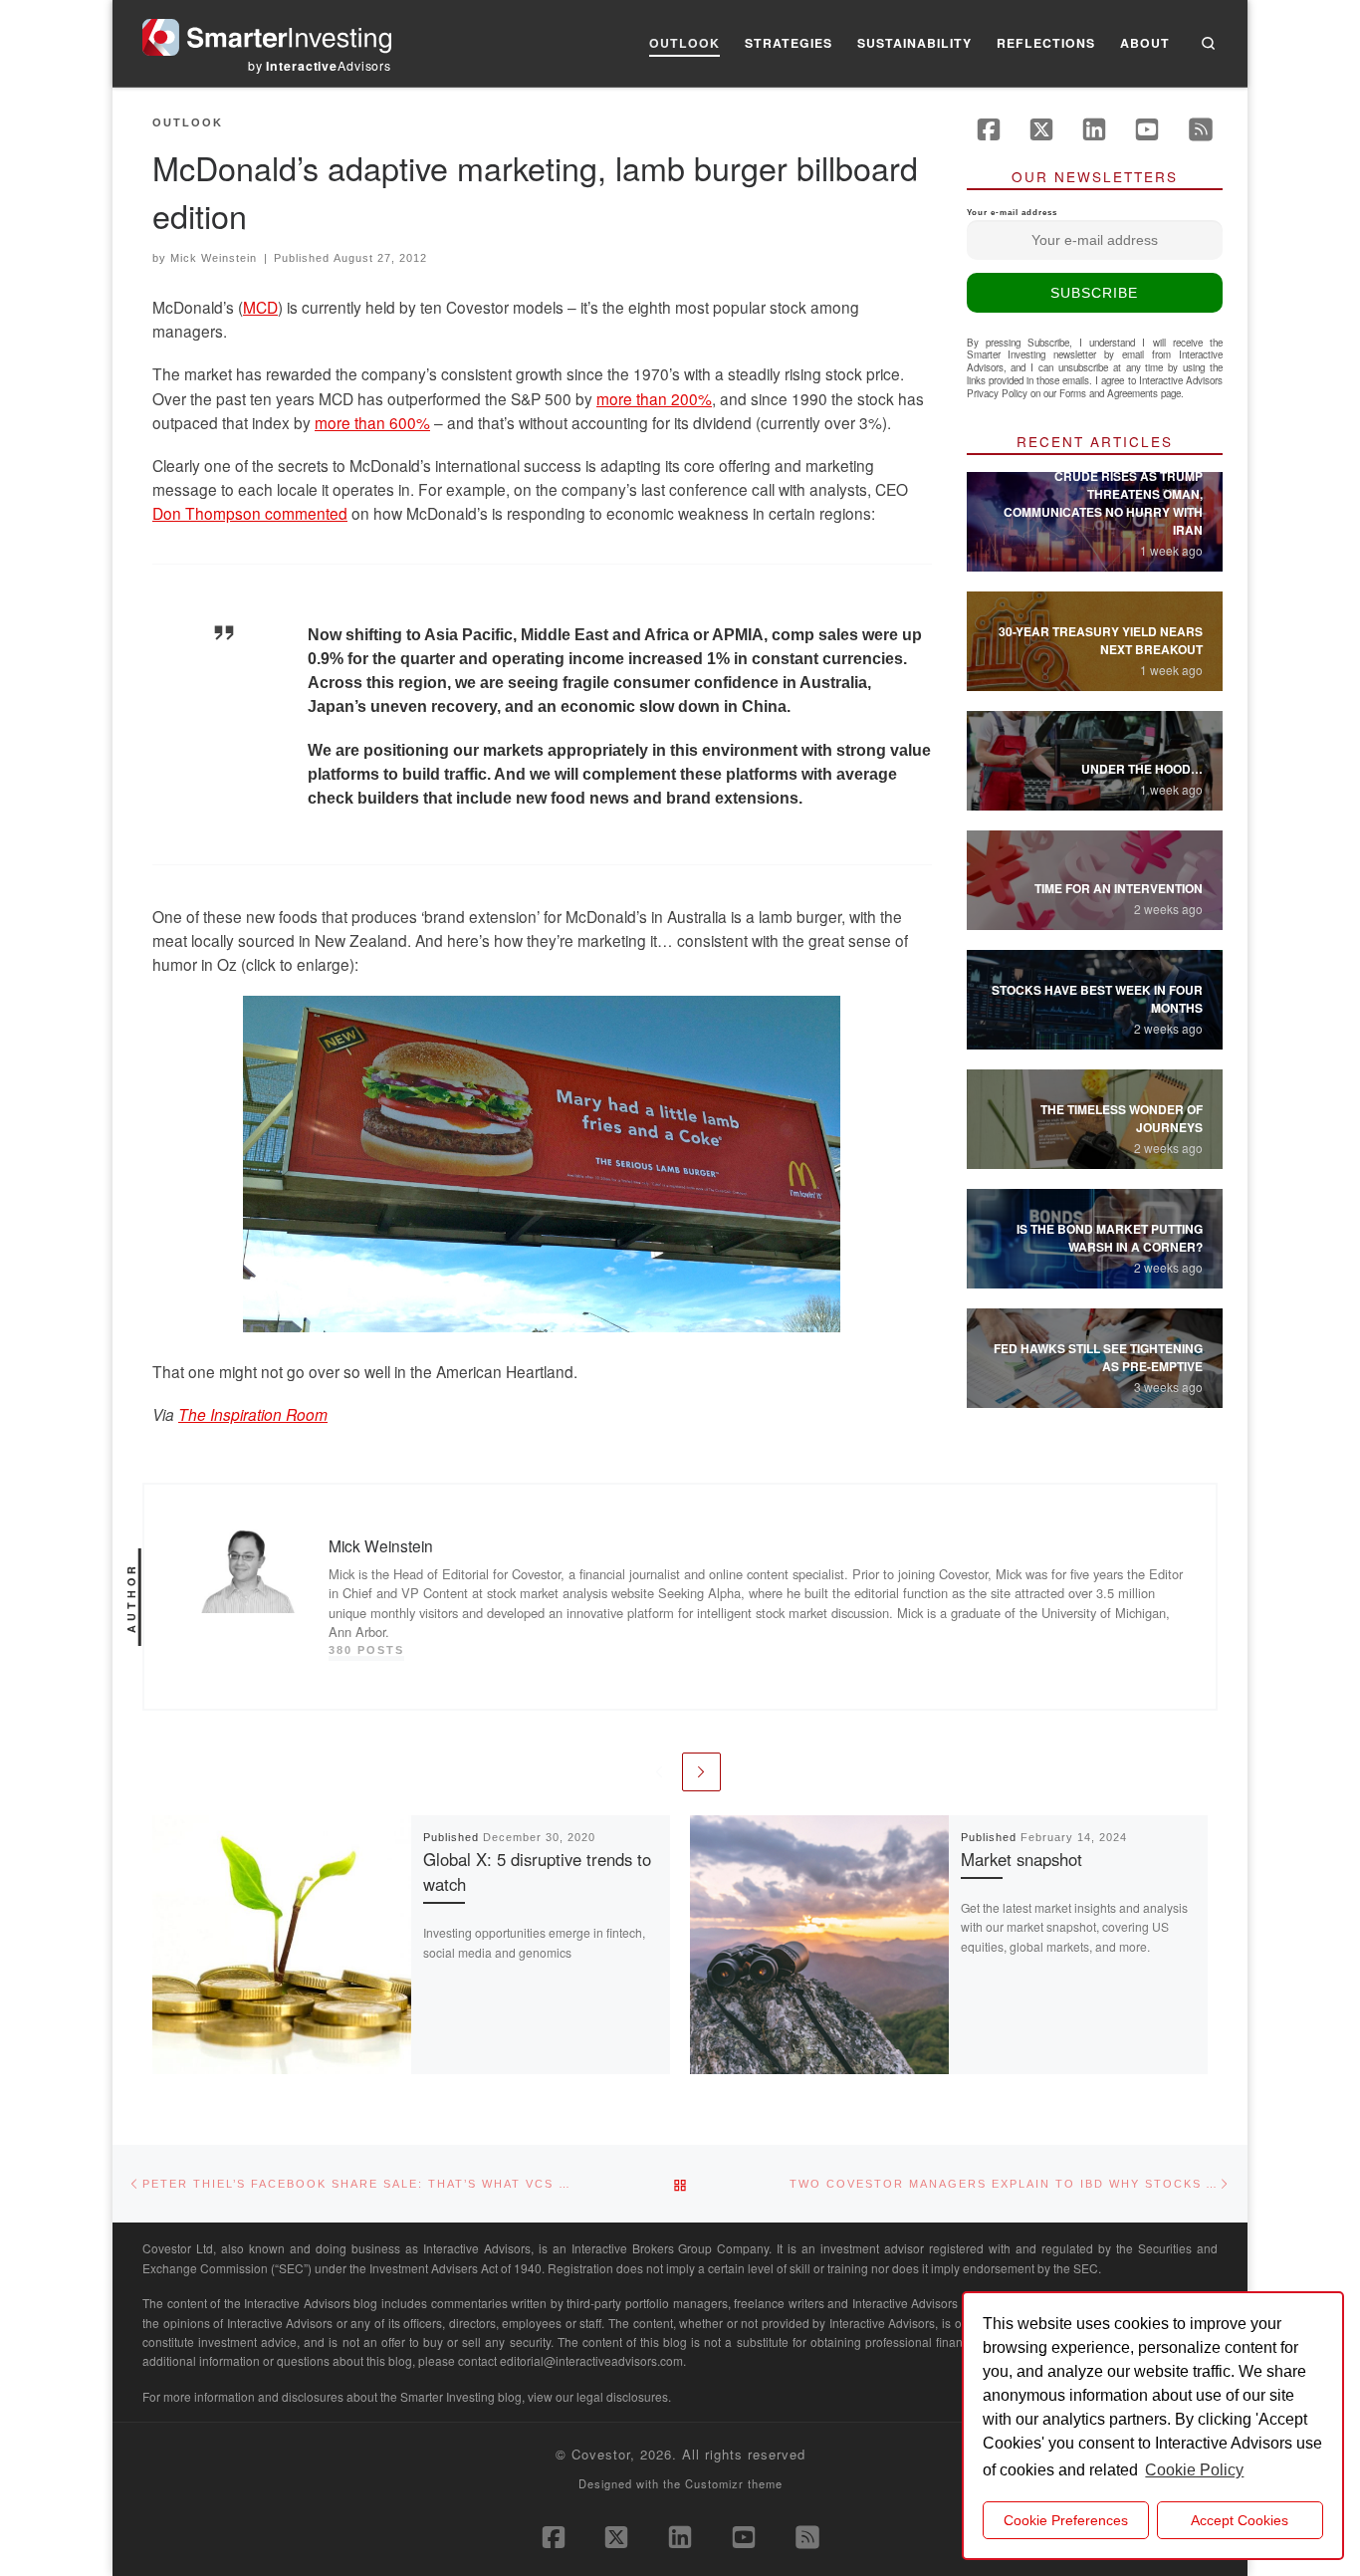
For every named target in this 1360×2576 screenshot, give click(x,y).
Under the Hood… (1142, 769)
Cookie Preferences (1066, 2520)
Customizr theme (734, 2483)
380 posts (366, 1650)
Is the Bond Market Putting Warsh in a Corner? (1110, 1238)
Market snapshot (1021, 1859)
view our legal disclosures (598, 2396)
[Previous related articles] (659, 1772)
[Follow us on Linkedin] (1094, 129)
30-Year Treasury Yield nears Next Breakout (1101, 640)
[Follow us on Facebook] (989, 129)
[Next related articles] (701, 1772)
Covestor (601, 2454)
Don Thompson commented (250, 513)
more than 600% (372, 422)
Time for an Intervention (1119, 888)
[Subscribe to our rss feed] (1201, 129)
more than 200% (654, 398)
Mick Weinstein (214, 258)
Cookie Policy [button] (1194, 2470)
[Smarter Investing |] (267, 32)
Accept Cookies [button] (1240, 2520)
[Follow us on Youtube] (1147, 129)
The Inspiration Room (253, 1414)
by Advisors (320, 66)
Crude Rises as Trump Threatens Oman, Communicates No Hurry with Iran (1103, 503)
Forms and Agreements (1109, 393)
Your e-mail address (1012, 213)
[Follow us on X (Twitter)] (1041, 129)
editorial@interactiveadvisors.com (591, 2360)
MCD (260, 307)
